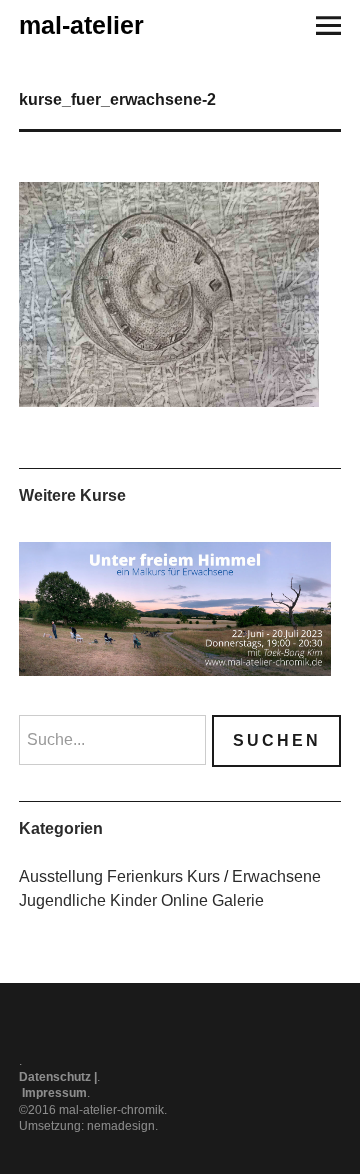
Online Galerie (212, 900)
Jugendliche (62, 900)
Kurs (203, 876)
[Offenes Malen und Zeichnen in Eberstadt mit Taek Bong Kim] (175, 609)
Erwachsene (276, 876)
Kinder (133, 900)
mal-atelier (81, 25)
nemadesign (121, 1126)
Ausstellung (61, 876)
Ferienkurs (145, 876)
